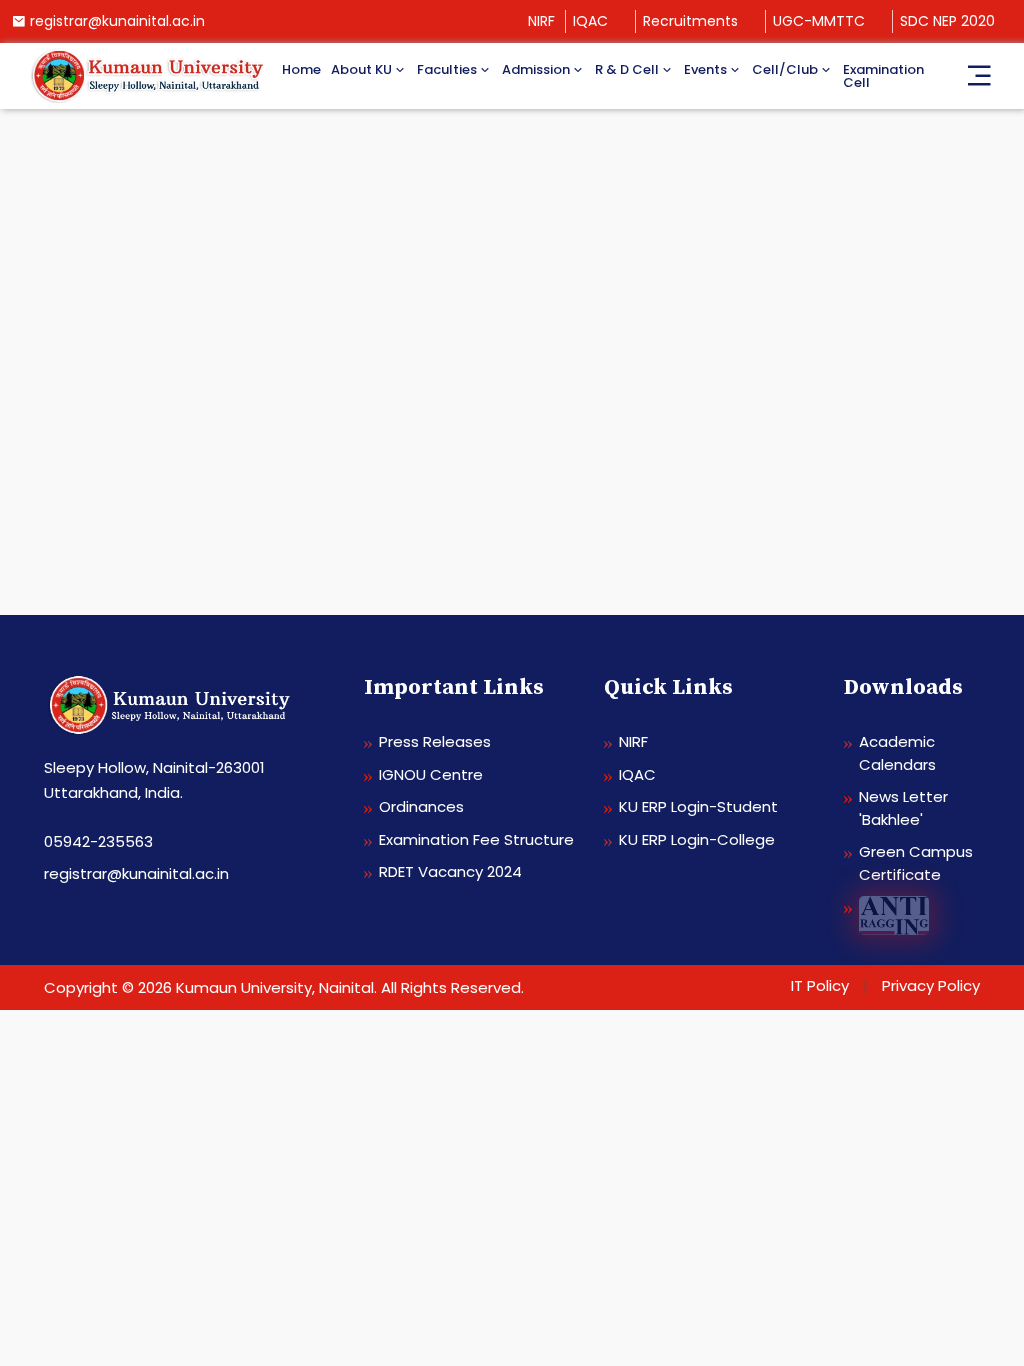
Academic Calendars (897, 753)
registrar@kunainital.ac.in (117, 21)
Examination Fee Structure (476, 839)
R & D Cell (627, 69)
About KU (361, 69)
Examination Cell (883, 76)
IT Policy (820, 985)
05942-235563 (98, 841)
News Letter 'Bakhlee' (903, 808)
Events (705, 69)
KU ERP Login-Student (698, 806)
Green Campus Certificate (916, 863)
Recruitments (690, 21)
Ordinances (421, 806)
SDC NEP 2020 (947, 21)
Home (301, 69)
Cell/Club (785, 69)
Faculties (447, 69)
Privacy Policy (931, 985)
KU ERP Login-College (697, 839)
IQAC (590, 21)
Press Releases (435, 741)
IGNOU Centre (431, 774)
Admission (536, 69)
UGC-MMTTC (819, 21)
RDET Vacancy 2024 (450, 871)
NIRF (541, 21)
